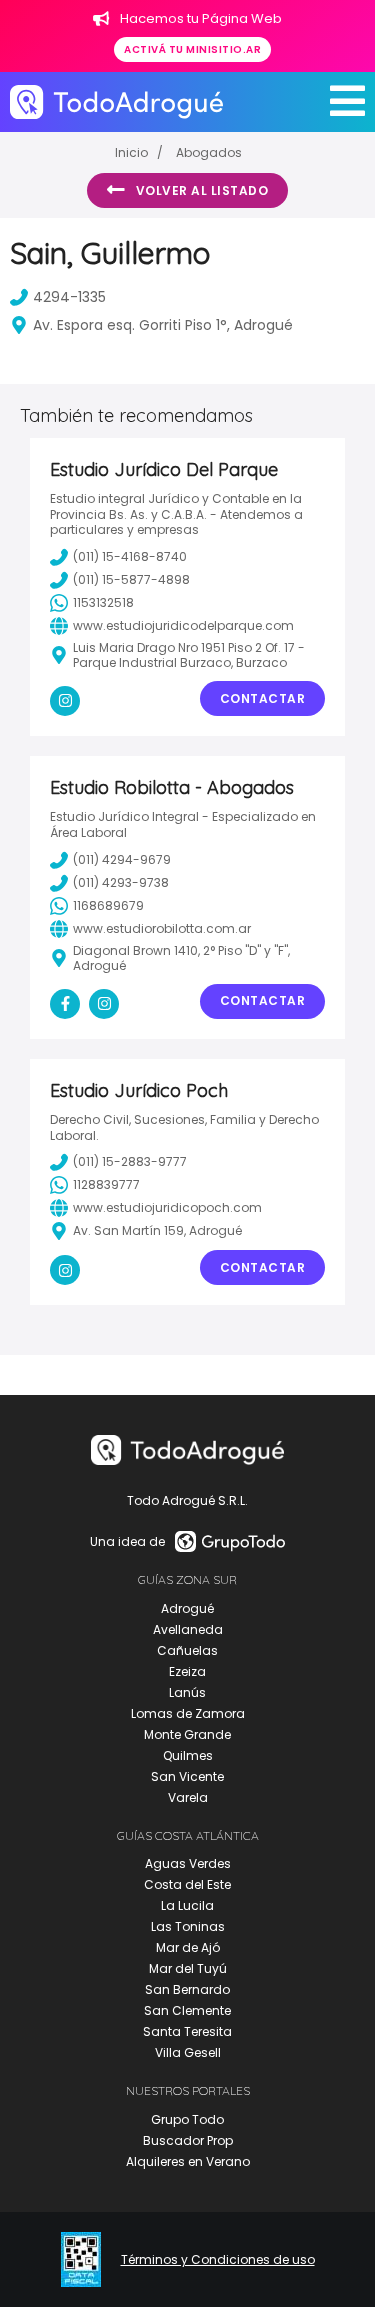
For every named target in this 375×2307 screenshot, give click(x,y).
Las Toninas (188, 1926)
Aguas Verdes (188, 1863)
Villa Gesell (188, 2052)
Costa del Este (187, 1884)
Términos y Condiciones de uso (218, 2260)
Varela (188, 1797)
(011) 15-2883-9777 (130, 1161)
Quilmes (188, 1755)
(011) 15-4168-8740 (130, 556)
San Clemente (187, 2010)
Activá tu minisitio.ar (192, 49)
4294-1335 (69, 297)
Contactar (263, 698)
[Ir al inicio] (116, 101)
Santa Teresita (187, 2031)
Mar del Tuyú (188, 1968)
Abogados (209, 152)
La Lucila (187, 1905)
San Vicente (187, 1776)
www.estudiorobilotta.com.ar (162, 928)
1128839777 (106, 1184)
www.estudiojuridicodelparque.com (183, 625)
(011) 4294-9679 (122, 859)
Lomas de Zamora (188, 1713)
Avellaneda (188, 1629)
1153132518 (103, 602)
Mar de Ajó (188, 1947)
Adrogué (187, 1608)
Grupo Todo (187, 2119)
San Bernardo (187, 1989)
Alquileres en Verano (188, 2161)
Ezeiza (187, 1671)
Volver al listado (202, 190)
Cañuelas (187, 1650)
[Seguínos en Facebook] (65, 1004)
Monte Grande (187, 1734)
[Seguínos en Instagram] (65, 701)
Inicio (131, 152)
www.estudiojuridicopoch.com (167, 1207)
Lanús (187, 1692)
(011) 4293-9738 (121, 882)
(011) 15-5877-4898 (131, 579)
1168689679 (108, 905)
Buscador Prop (188, 2140)
